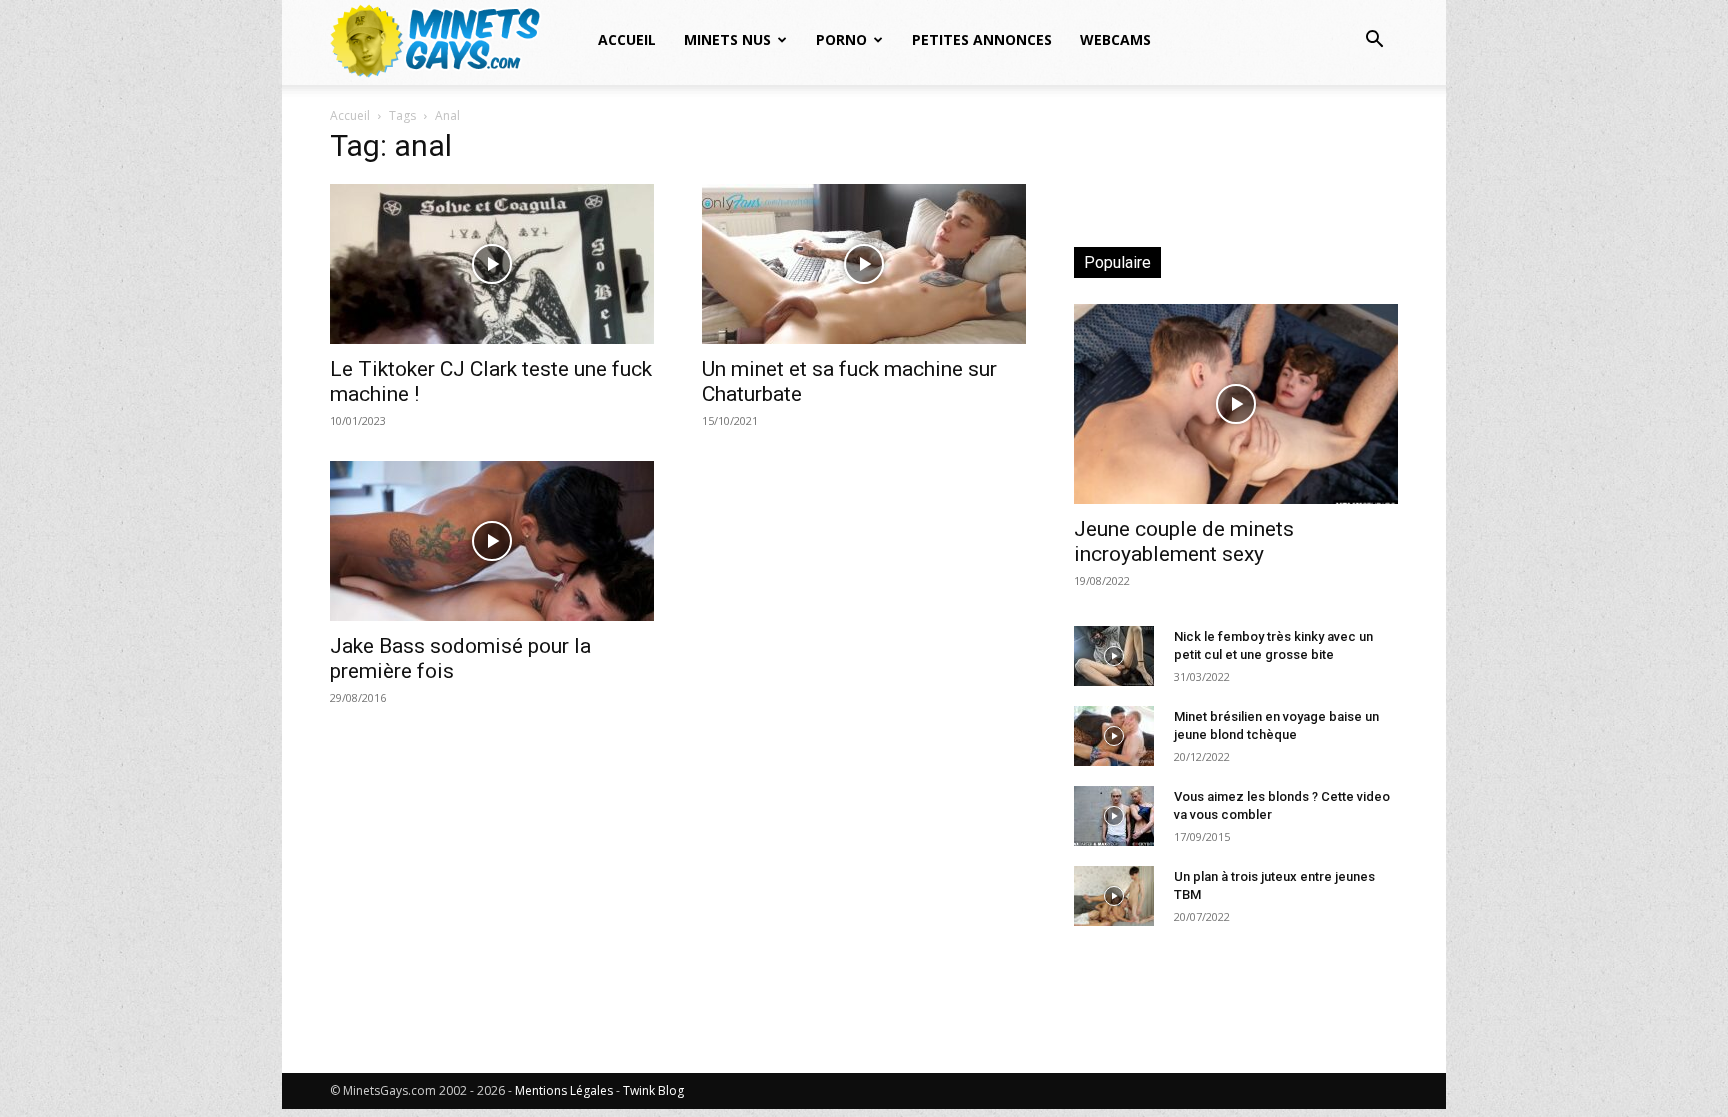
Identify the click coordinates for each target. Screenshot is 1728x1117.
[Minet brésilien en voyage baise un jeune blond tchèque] (1114, 736)
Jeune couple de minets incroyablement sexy (1184, 541)
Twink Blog (653, 1090)
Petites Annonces (982, 39)
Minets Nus (727, 39)
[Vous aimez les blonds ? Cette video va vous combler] (1114, 816)
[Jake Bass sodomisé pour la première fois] (492, 541)
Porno (841, 39)
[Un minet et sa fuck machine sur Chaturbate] (864, 264)
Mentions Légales (564, 1090)
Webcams (1115, 39)
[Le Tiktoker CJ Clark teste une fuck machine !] (492, 264)
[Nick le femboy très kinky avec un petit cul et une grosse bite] (1114, 656)
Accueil (627, 39)
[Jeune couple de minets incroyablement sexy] (1236, 404)
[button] (1374, 41)
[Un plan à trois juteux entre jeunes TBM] (1114, 896)
